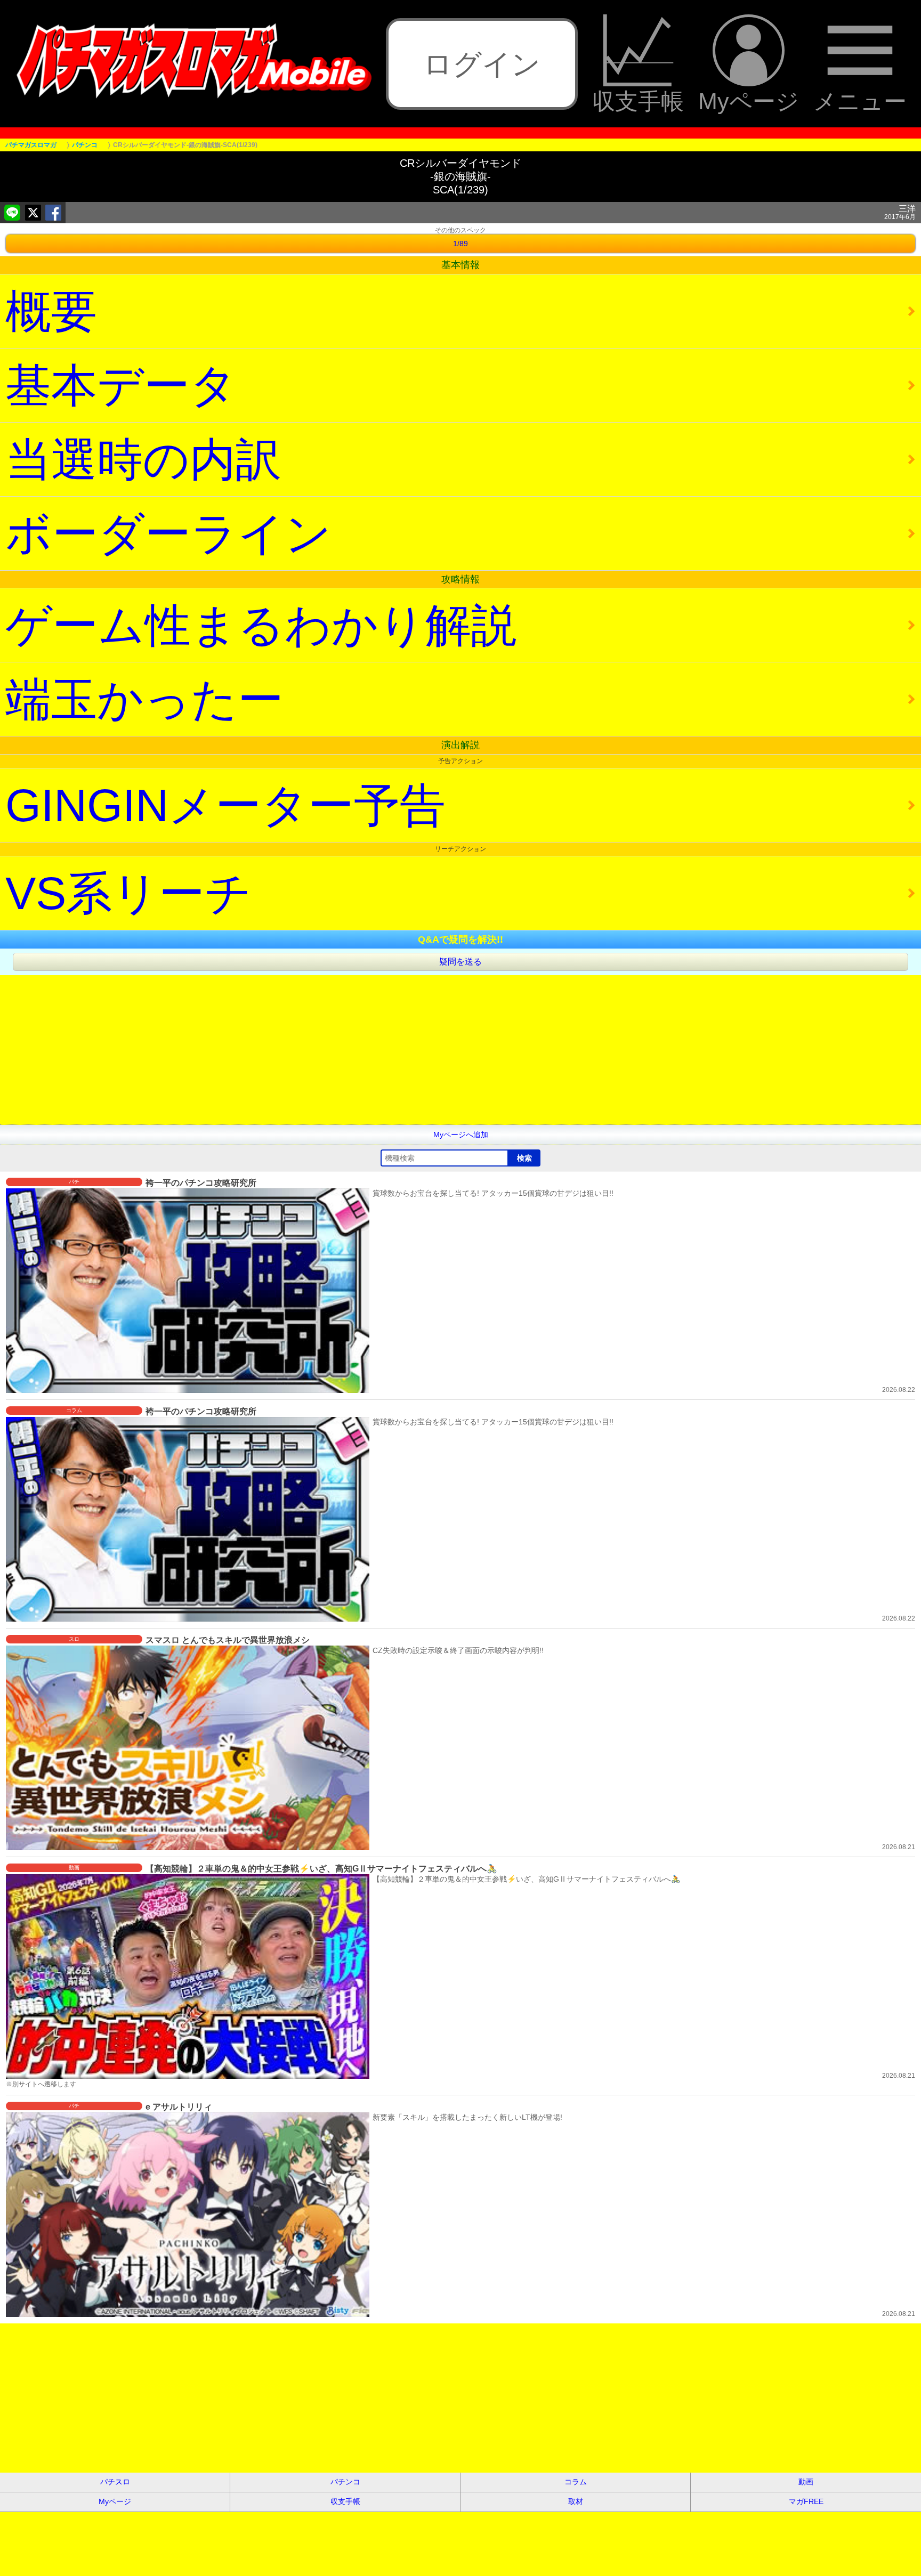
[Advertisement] (320, 1050)
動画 (806, 2482)
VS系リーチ (128, 893)
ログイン (482, 64)
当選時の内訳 (143, 459)
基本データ (121, 385)
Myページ (749, 101)
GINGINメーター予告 (225, 805)
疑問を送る (461, 962)
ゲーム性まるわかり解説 (261, 625)
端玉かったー (144, 699)
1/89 (461, 244)
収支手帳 (638, 101)
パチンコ (345, 2482)
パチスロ (115, 2482)
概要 (51, 311)
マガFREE (806, 2501)
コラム (576, 2482)
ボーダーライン (168, 533)
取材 (576, 2501)
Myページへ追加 (461, 1135)
